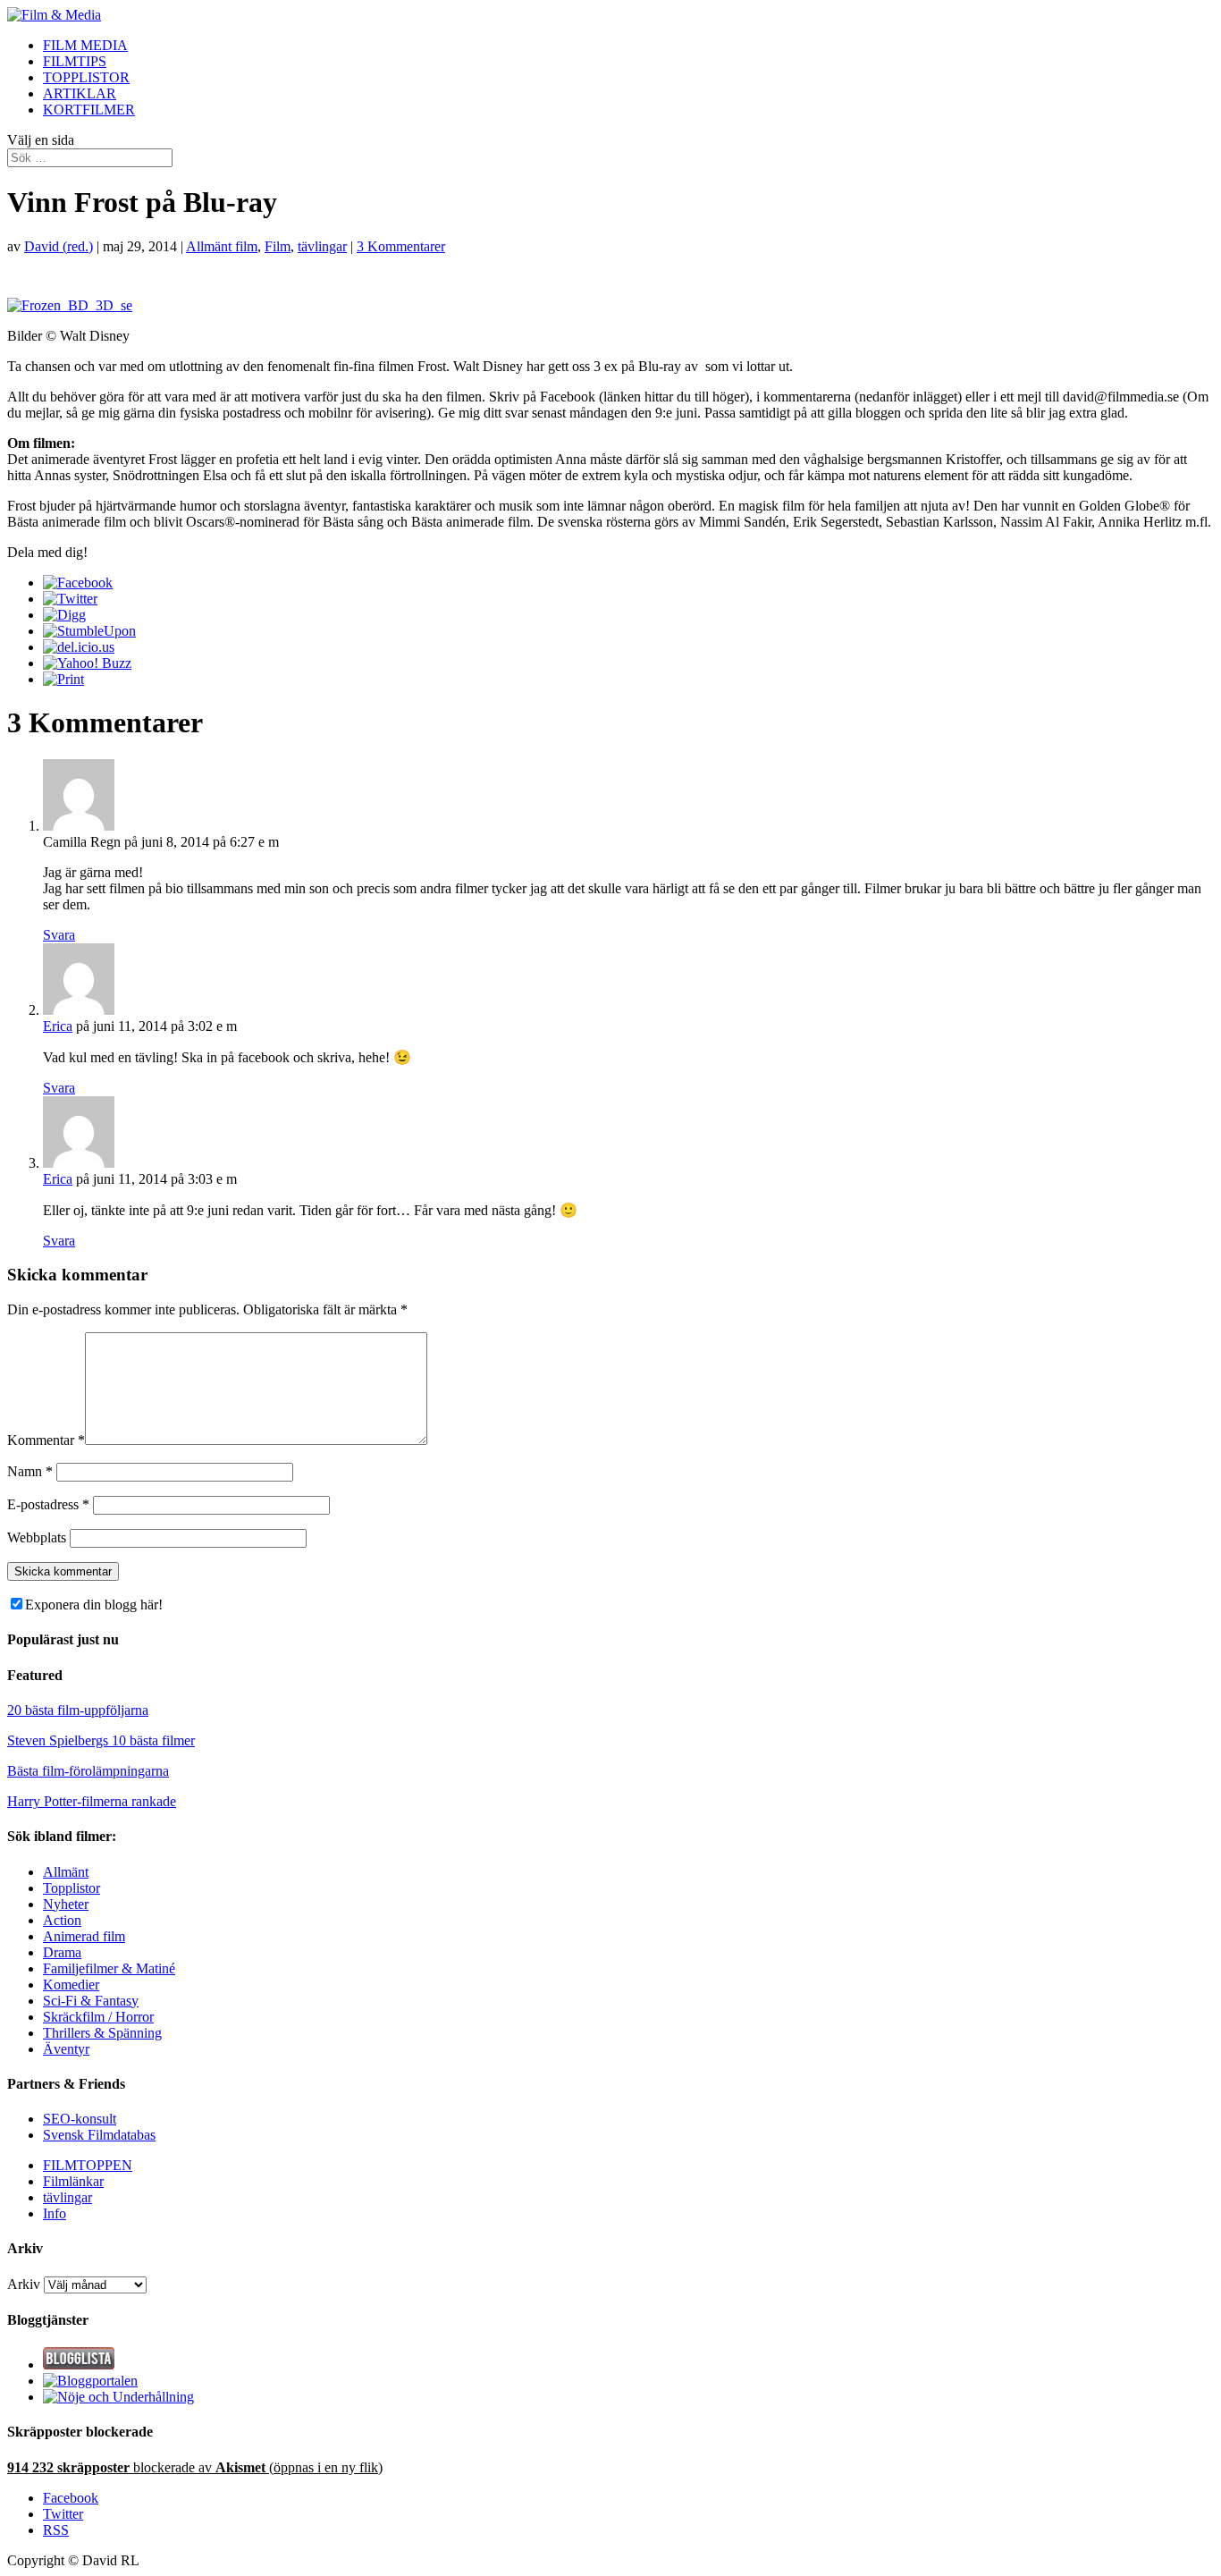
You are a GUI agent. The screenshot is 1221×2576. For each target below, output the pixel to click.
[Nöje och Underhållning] (118, 2397)
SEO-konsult (80, 2119)
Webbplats (37, 1537)
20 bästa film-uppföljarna (78, 1710)
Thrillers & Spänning (102, 2033)
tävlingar (322, 246)
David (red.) (59, 246)
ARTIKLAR (80, 93)
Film (278, 246)
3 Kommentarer (401, 246)
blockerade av (195, 2467)
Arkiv (24, 2284)
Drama (62, 1952)
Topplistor (72, 1888)
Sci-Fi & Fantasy (91, 2001)
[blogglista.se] (79, 2365)
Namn (30, 1471)
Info (55, 2213)
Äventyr (66, 2049)
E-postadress (48, 1504)
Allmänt (66, 1872)
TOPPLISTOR (86, 77)
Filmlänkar (73, 2181)
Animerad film (84, 1936)
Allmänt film (222, 246)
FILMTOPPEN (88, 2165)
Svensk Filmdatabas (99, 2135)
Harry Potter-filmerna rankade (92, 1801)
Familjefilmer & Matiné (109, 1968)
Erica (58, 1026)
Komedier (71, 1985)
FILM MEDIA (85, 45)
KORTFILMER (89, 110)
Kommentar (46, 1440)
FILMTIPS (75, 61)
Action (62, 1920)
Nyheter (66, 1904)
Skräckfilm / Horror (98, 2017)
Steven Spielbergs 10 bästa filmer (101, 1740)
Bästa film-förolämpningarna (88, 1771)
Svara (59, 935)
